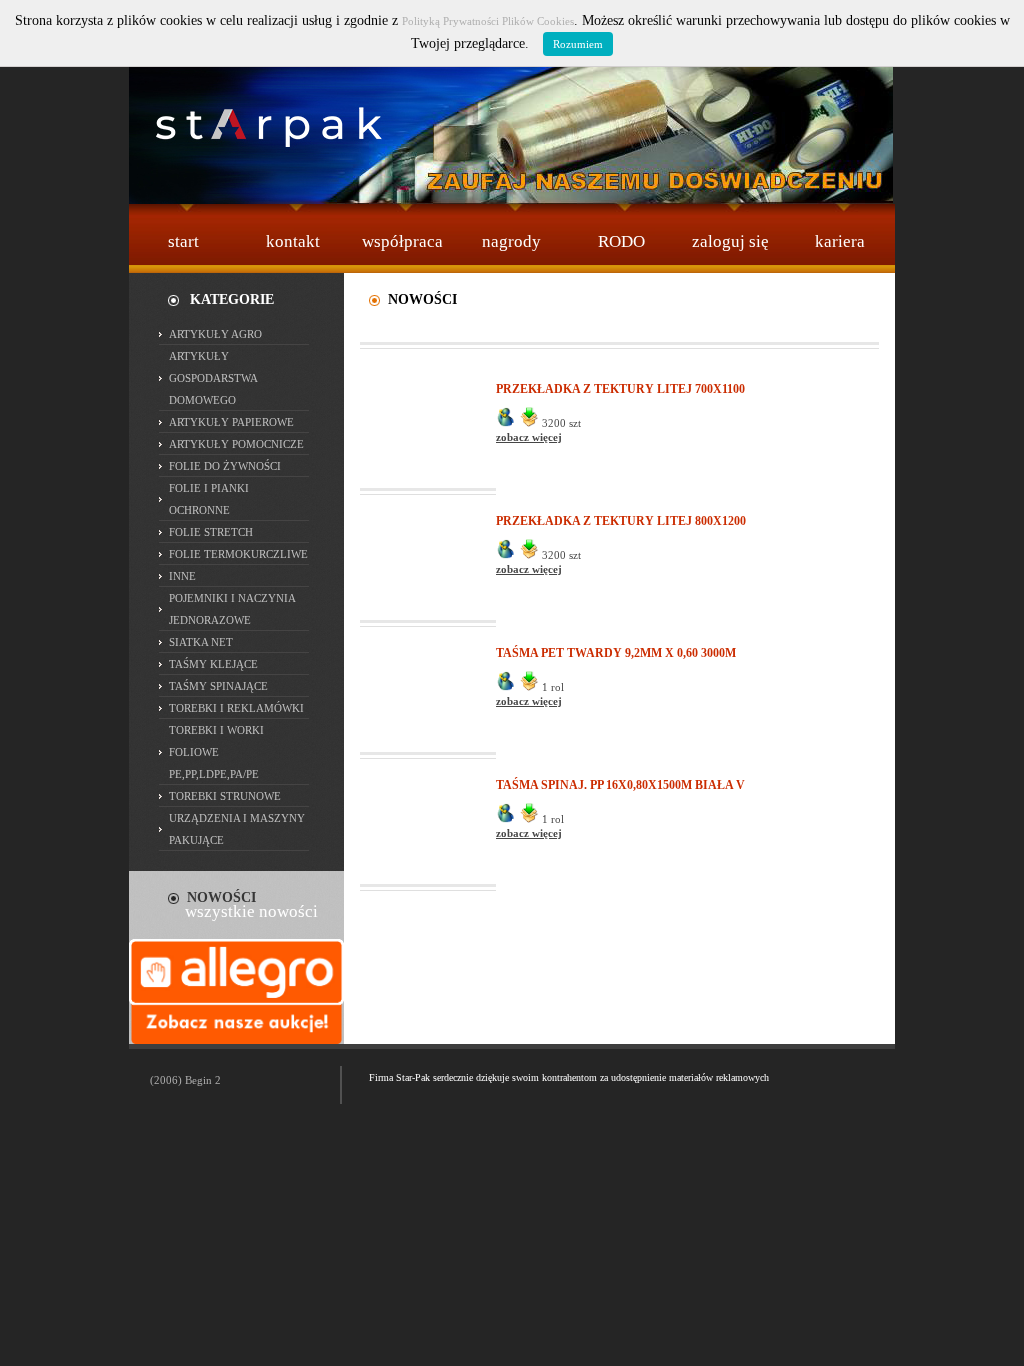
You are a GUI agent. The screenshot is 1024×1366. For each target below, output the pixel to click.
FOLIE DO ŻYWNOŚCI (225, 466)
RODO (621, 241)
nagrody (511, 241)
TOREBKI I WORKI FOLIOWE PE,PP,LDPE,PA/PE (216, 752)
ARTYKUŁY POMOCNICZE (236, 444)
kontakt (293, 241)
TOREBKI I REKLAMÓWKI (236, 708)
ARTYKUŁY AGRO (215, 334)
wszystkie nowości (251, 911)
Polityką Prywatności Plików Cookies (488, 21)
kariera (840, 241)
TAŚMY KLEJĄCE (213, 664)
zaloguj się (730, 241)
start (183, 241)
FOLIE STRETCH (211, 532)
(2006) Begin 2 (185, 1080)
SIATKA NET (201, 642)
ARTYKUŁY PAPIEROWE (231, 422)
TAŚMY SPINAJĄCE (218, 686)
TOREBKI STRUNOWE (225, 796)
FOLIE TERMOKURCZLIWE (238, 554)
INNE (182, 576)
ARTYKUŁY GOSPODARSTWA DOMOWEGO (213, 378)
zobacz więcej (529, 437)
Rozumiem (578, 44)
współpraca (402, 241)
